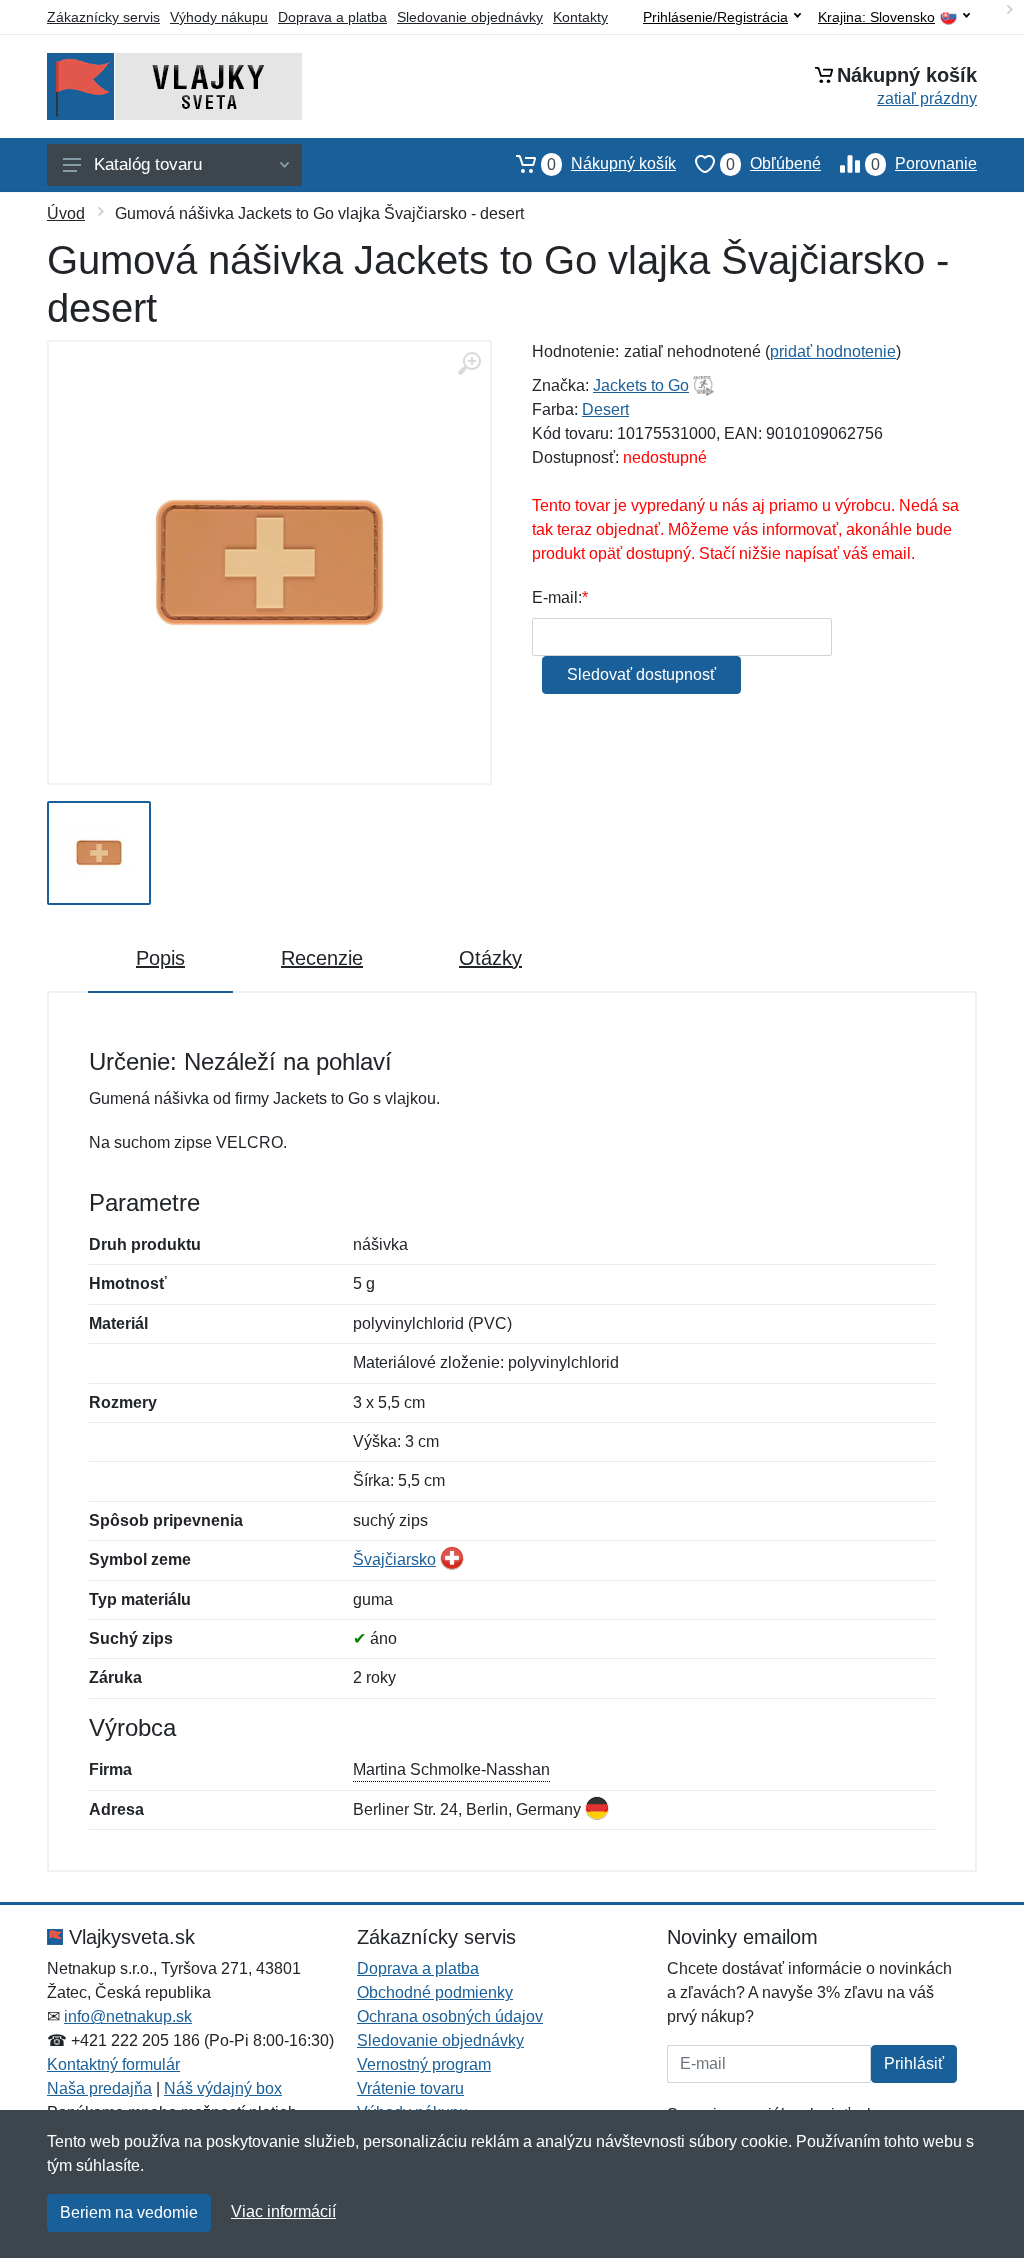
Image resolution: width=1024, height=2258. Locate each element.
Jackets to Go (641, 385)
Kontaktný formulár (113, 2064)
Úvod (66, 213)
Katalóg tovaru (148, 164)
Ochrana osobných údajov (450, 2016)
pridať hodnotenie (833, 351)
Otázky (490, 958)
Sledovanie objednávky (470, 17)
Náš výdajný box (223, 2088)
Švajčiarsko (394, 1559)
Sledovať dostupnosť (641, 674)
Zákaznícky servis (103, 17)
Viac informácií (283, 2211)
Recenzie (322, 958)
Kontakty (580, 17)
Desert (605, 409)
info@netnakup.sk (128, 2016)
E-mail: (557, 597)
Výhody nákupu (219, 17)
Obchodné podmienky (435, 1992)
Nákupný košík (611, 164)
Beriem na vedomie (129, 2212)
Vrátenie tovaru (410, 2088)
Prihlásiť (914, 2063)
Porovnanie (924, 164)
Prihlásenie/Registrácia (715, 17)
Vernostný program (424, 2064)
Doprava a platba (332, 17)
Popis (160, 958)
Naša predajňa (99, 2088)
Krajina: (876, 17)
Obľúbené (773, 164)
